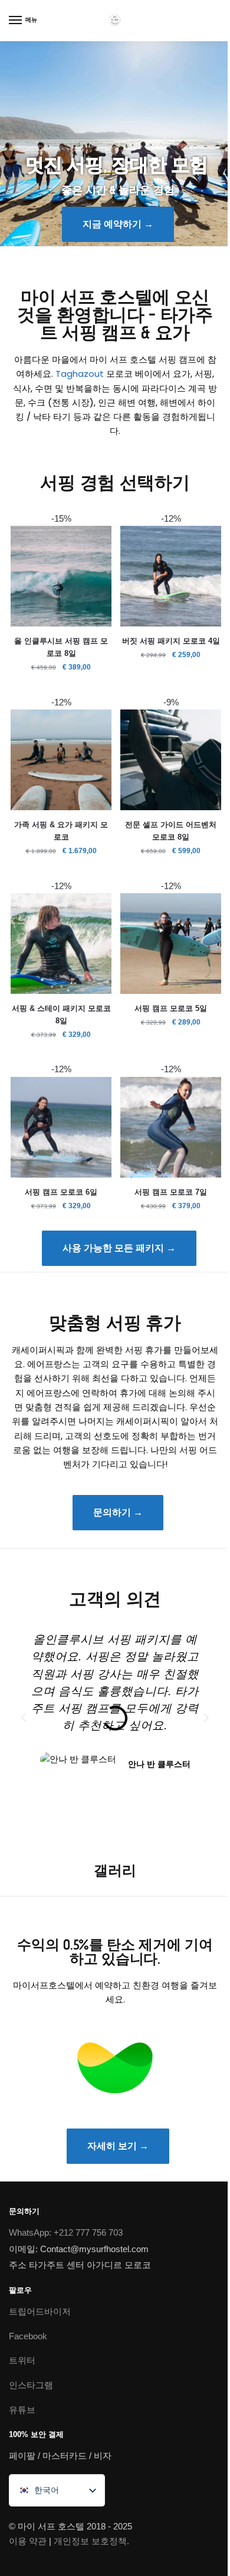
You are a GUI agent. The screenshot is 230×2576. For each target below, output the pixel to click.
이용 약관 (28, 2541)
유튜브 (22, 2410)
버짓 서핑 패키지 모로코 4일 (171, 641)
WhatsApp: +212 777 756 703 (66, 2232)
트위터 (22, 2360)
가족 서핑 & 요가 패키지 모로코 (61, 831)
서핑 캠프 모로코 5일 (171, 1008)
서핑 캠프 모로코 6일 (61, 1192)
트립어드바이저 (40, 2311)
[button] (24, 1718)
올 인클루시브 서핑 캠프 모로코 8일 (61, 647)
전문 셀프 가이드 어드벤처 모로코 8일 (171, 831)
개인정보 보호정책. (91, 2541)
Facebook (28, 2335)
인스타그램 (31, 2385)
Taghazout (80, 374)
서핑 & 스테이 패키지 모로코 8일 (61, 1015)
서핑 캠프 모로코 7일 (171, 1192)
